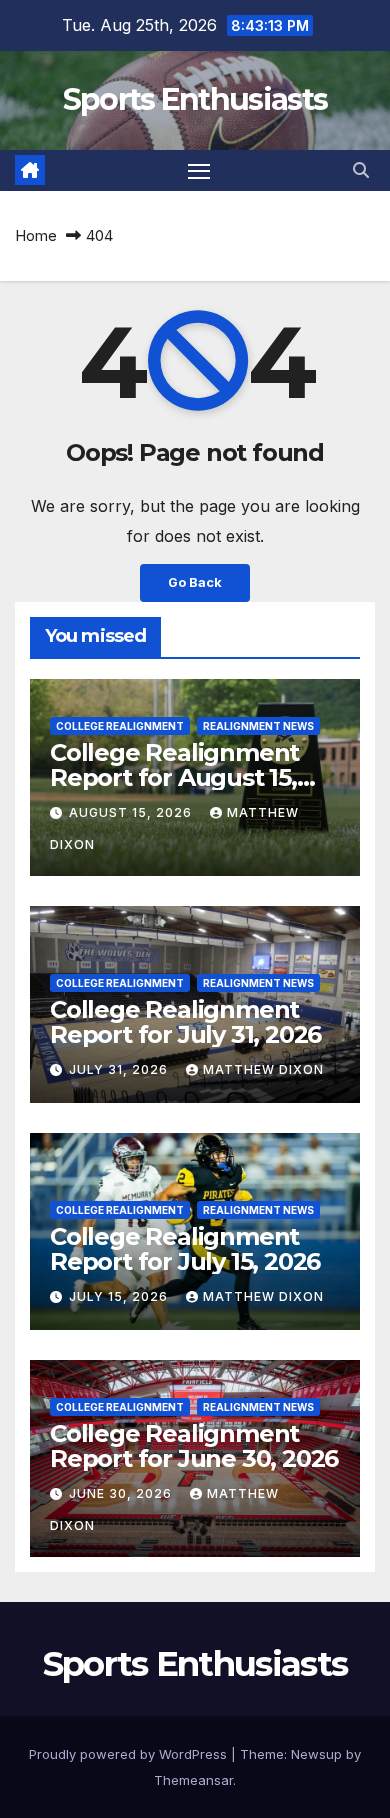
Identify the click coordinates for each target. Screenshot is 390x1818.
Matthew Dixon (263, 1069)
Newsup (316, 1754)
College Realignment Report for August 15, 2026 (174, 777)
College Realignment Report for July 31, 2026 (185, 1022)
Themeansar (193, 1780)
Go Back (195, 582)
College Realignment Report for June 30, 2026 (194, 1446)
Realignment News (258, 726)
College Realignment (120, 726)
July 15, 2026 (120, 1296)
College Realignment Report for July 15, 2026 (185, 1249)
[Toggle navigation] (199, 171)
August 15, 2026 (132, 812)
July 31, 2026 (120, 1069)
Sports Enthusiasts (195, 99)
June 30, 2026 (122, 1493)
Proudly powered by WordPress (130, 1754)
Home (36, 235)
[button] (361, 170)
